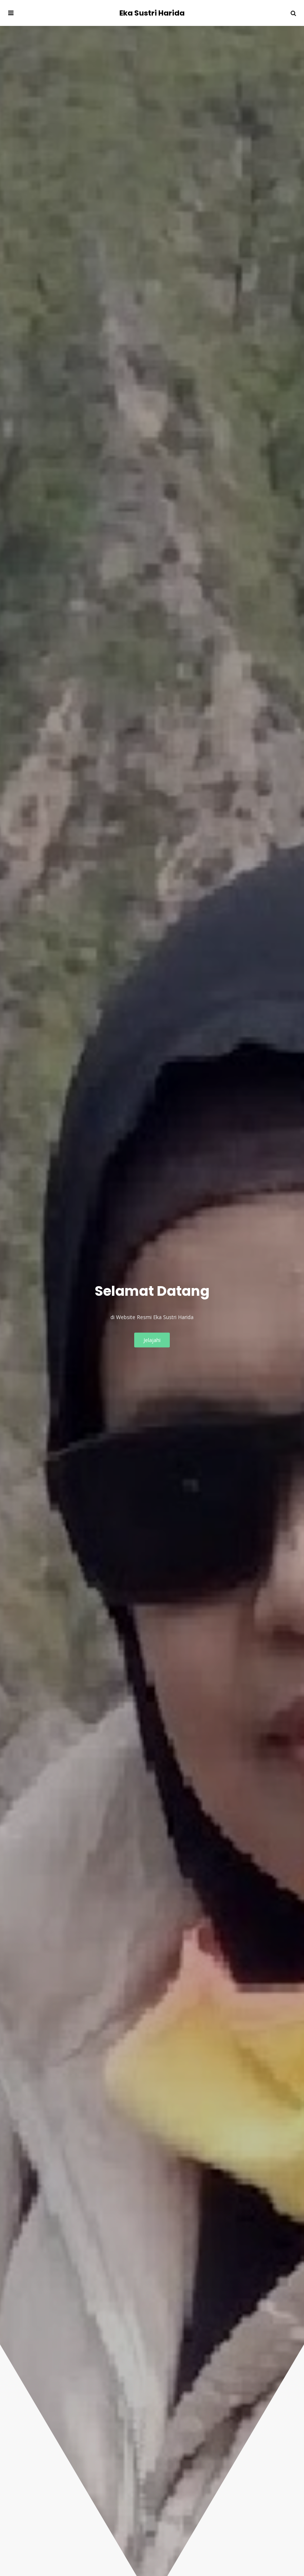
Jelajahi (152, 1340)
